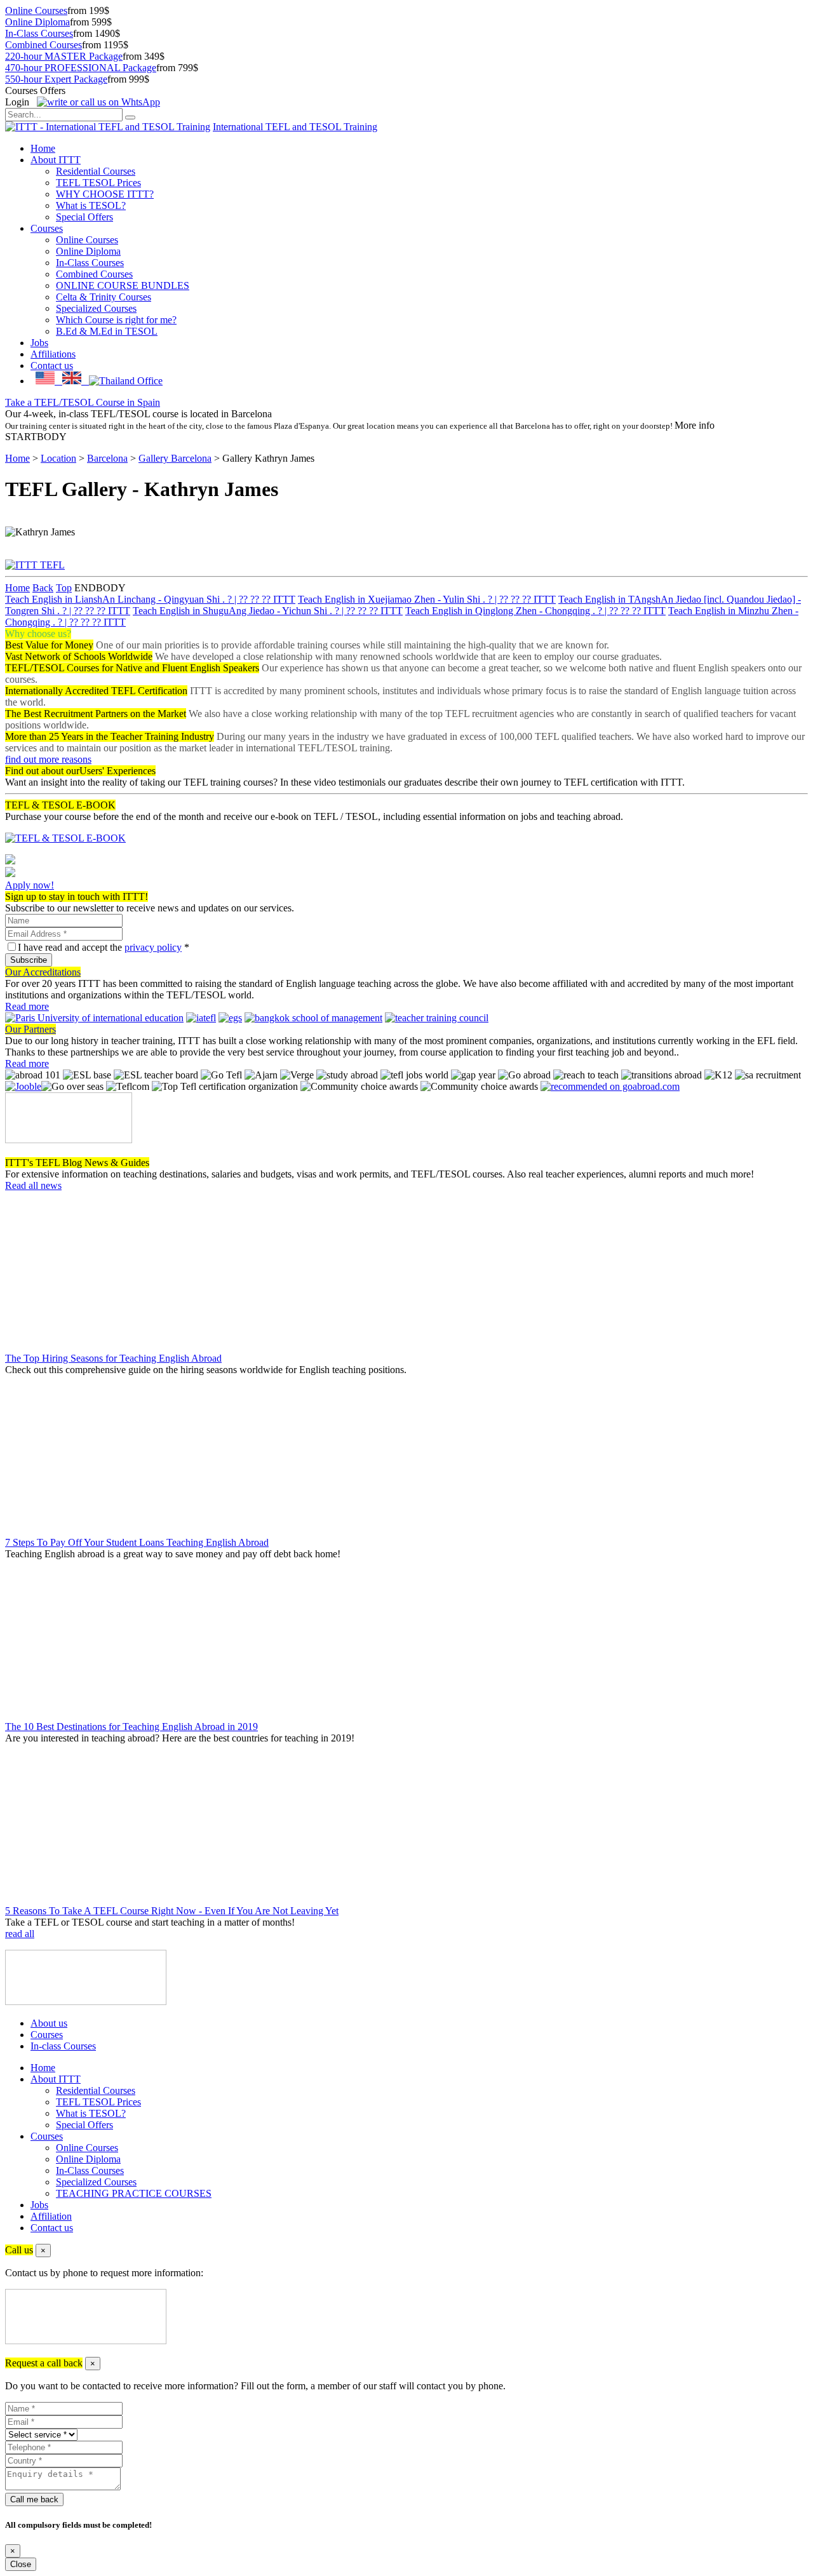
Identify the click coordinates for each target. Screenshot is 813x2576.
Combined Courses (44, 45)
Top (64, 588)
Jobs (39, 343)
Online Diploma (37, 22)
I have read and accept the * (104, 947)
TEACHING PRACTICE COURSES (134, 2193)
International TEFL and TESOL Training (295, 127)
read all (20, 1934)
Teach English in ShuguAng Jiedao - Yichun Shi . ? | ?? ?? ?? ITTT (268, 611)
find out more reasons (48, 759)
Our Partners (30, 1029)
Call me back (34, 2499)
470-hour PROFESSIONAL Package (81, 68)
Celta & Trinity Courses (104, 297)
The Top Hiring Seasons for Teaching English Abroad (113, 1358)
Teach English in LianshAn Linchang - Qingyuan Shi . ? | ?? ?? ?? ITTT (150, 599)
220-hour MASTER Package (64, 56)
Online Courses (36, 10)
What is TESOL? (91, 205)
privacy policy (153, 947)
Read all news (33, 1185)
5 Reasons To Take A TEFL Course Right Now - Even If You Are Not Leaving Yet (172, 1911)
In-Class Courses (39, 33)
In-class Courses (63, 2046)
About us (49, 2023)
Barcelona (107, 458)
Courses (47, 228)
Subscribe (29, 960)
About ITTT (56, 160)
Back (43, 588)
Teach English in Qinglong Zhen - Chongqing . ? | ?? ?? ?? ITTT (535, 611)
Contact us (52, 366)
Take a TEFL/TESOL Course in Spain (83, 402)
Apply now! (30, 885)
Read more (27, 1006)
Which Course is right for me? (116, 320)
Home (43, 148)
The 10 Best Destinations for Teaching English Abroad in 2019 (131, 1727)
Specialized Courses (96, 308)
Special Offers (84, 217)
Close (21, 2564)
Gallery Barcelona (175, 458)
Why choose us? (38, 634)
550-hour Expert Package (56, 79)
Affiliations (53, 354)
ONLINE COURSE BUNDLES (123, 285)
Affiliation (51, 2216)
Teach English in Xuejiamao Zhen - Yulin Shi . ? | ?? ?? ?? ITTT (427, 599)
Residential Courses (96, 171)
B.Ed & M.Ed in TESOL (107, 331)
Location (58, 458)
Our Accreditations (43, 972)
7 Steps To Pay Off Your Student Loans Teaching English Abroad (137, 1542)
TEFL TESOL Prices (98, 183)
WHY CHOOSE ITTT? (105, 194)
